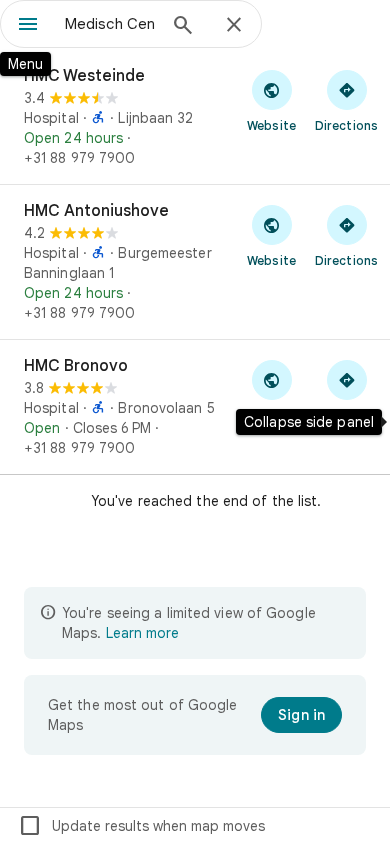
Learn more (142, 633)
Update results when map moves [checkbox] (141, 826)
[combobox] (110, 24)
